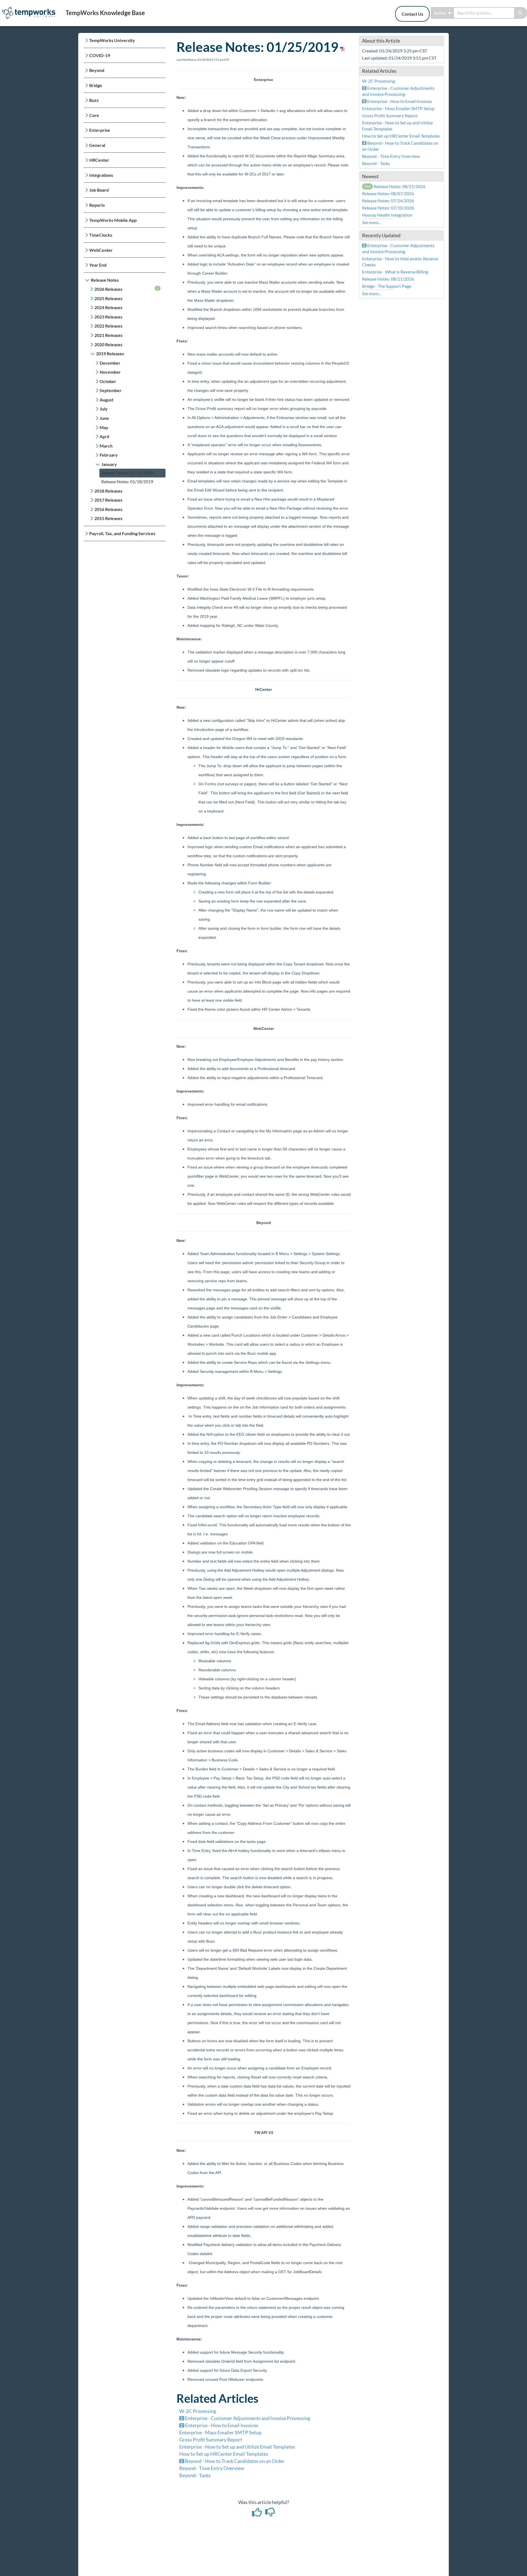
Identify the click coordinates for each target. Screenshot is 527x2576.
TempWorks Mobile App (113, 220)
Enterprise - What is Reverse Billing (395, 272)
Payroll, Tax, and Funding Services (122, 533)
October (108, 381)
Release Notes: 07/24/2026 (388, 201)
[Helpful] (257, 2514)
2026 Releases (127, 289)
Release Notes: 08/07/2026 (388, 193)
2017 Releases (108, 500)
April (104, 436)
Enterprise (100, 130)
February (109, 455)
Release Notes (105, 280)
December (110, 363)
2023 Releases (108, 317)
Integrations (101, 175)
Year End (98, 265)
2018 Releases (108, 491)
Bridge (96, 85)
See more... (371, 222)
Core (94, 115)
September (111, 390)
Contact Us (412, 14)
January (109, 464)
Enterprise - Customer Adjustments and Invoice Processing (247, 2418)
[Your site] (31, 7)
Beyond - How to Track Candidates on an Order (234, 2461)
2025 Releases (108, 298)
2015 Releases (108, 518)
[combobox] (484, 13)
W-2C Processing (198, 2411)
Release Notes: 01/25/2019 (127, 473)
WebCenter (101, 250)
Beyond (97, 70)
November (110, 372)
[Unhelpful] (270, 2514)
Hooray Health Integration (387, 215)
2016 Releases (108, 509)
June (104, 418)
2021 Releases (108, 335)
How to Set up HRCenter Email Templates (224, 2454)
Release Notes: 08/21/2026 (395, 186)
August (106, 400)
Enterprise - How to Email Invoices (221, 2425)
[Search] (521, 13)
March (106, 446)
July (104, 409)
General (97, 145)
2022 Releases (108, 326)
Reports (97, 205)
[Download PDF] (341, 47)
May (104, 427)
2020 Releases (108, 344)
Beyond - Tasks (195, 2475)
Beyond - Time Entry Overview (212, 2468)
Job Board (99, 190)
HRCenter (99, 160)
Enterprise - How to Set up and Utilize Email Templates (237, 2447)
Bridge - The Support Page (387, 286)
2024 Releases (108, 307)
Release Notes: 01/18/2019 (127, 481)
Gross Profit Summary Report (211, 2440)
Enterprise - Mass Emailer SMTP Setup (220, 2432)
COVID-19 (100, 55)
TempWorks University (112, 40)
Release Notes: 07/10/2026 (388, 208)
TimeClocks (101, 235)
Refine (441, 13)
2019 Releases (110, 354)
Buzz (94, 100)
